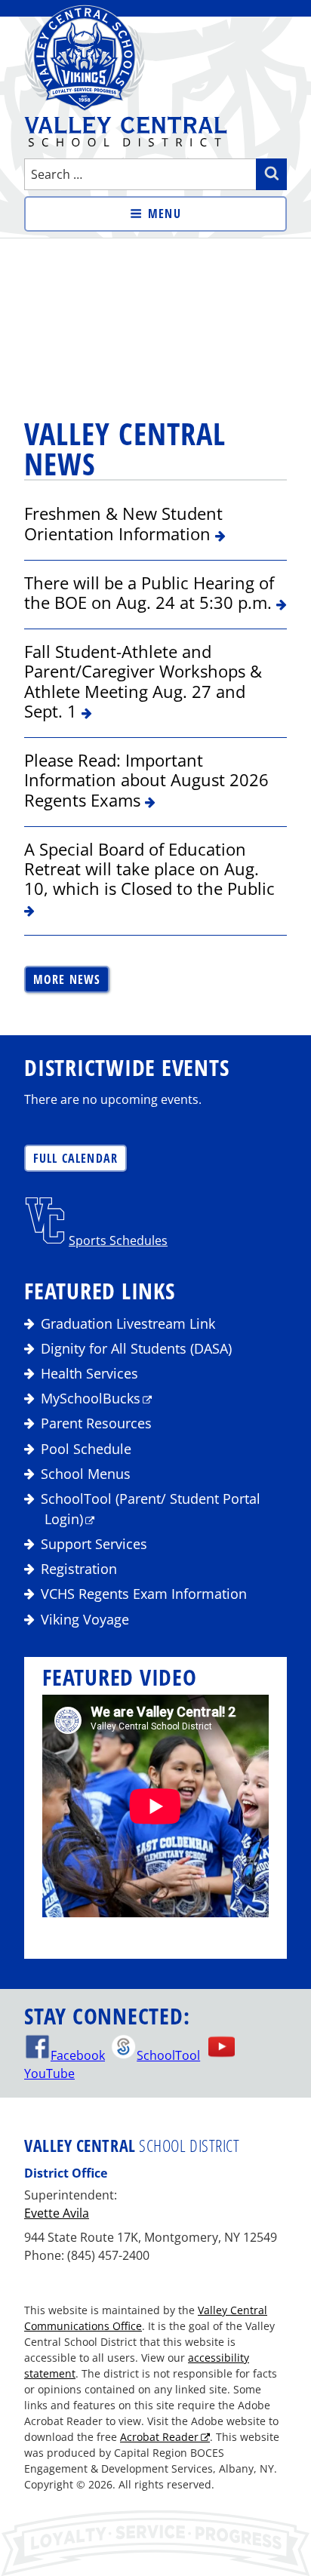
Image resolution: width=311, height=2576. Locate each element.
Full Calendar (76, 1158)
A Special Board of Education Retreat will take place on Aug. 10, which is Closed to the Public (149, 869)
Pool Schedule (86, 1449)
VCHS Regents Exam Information (144, 1594)
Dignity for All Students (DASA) (136, 1348)
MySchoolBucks (91, 1398)
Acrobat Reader (159, 2437)
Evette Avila (57, 2213)
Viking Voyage (85, 1619)
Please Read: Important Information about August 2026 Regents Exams (146, 780)
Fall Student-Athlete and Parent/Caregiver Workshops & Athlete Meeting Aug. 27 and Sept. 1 (143, 681)
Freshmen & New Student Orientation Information (123, 523)
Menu (165, 214)
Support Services (94, 1544)
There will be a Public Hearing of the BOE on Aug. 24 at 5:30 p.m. (150, 592)
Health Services (89, 1373)
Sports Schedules (118, 1240)
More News (67, 979)
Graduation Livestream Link (128, 1323)
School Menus (86, 1474)
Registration (79, 1569)
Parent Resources (96, 1423)
